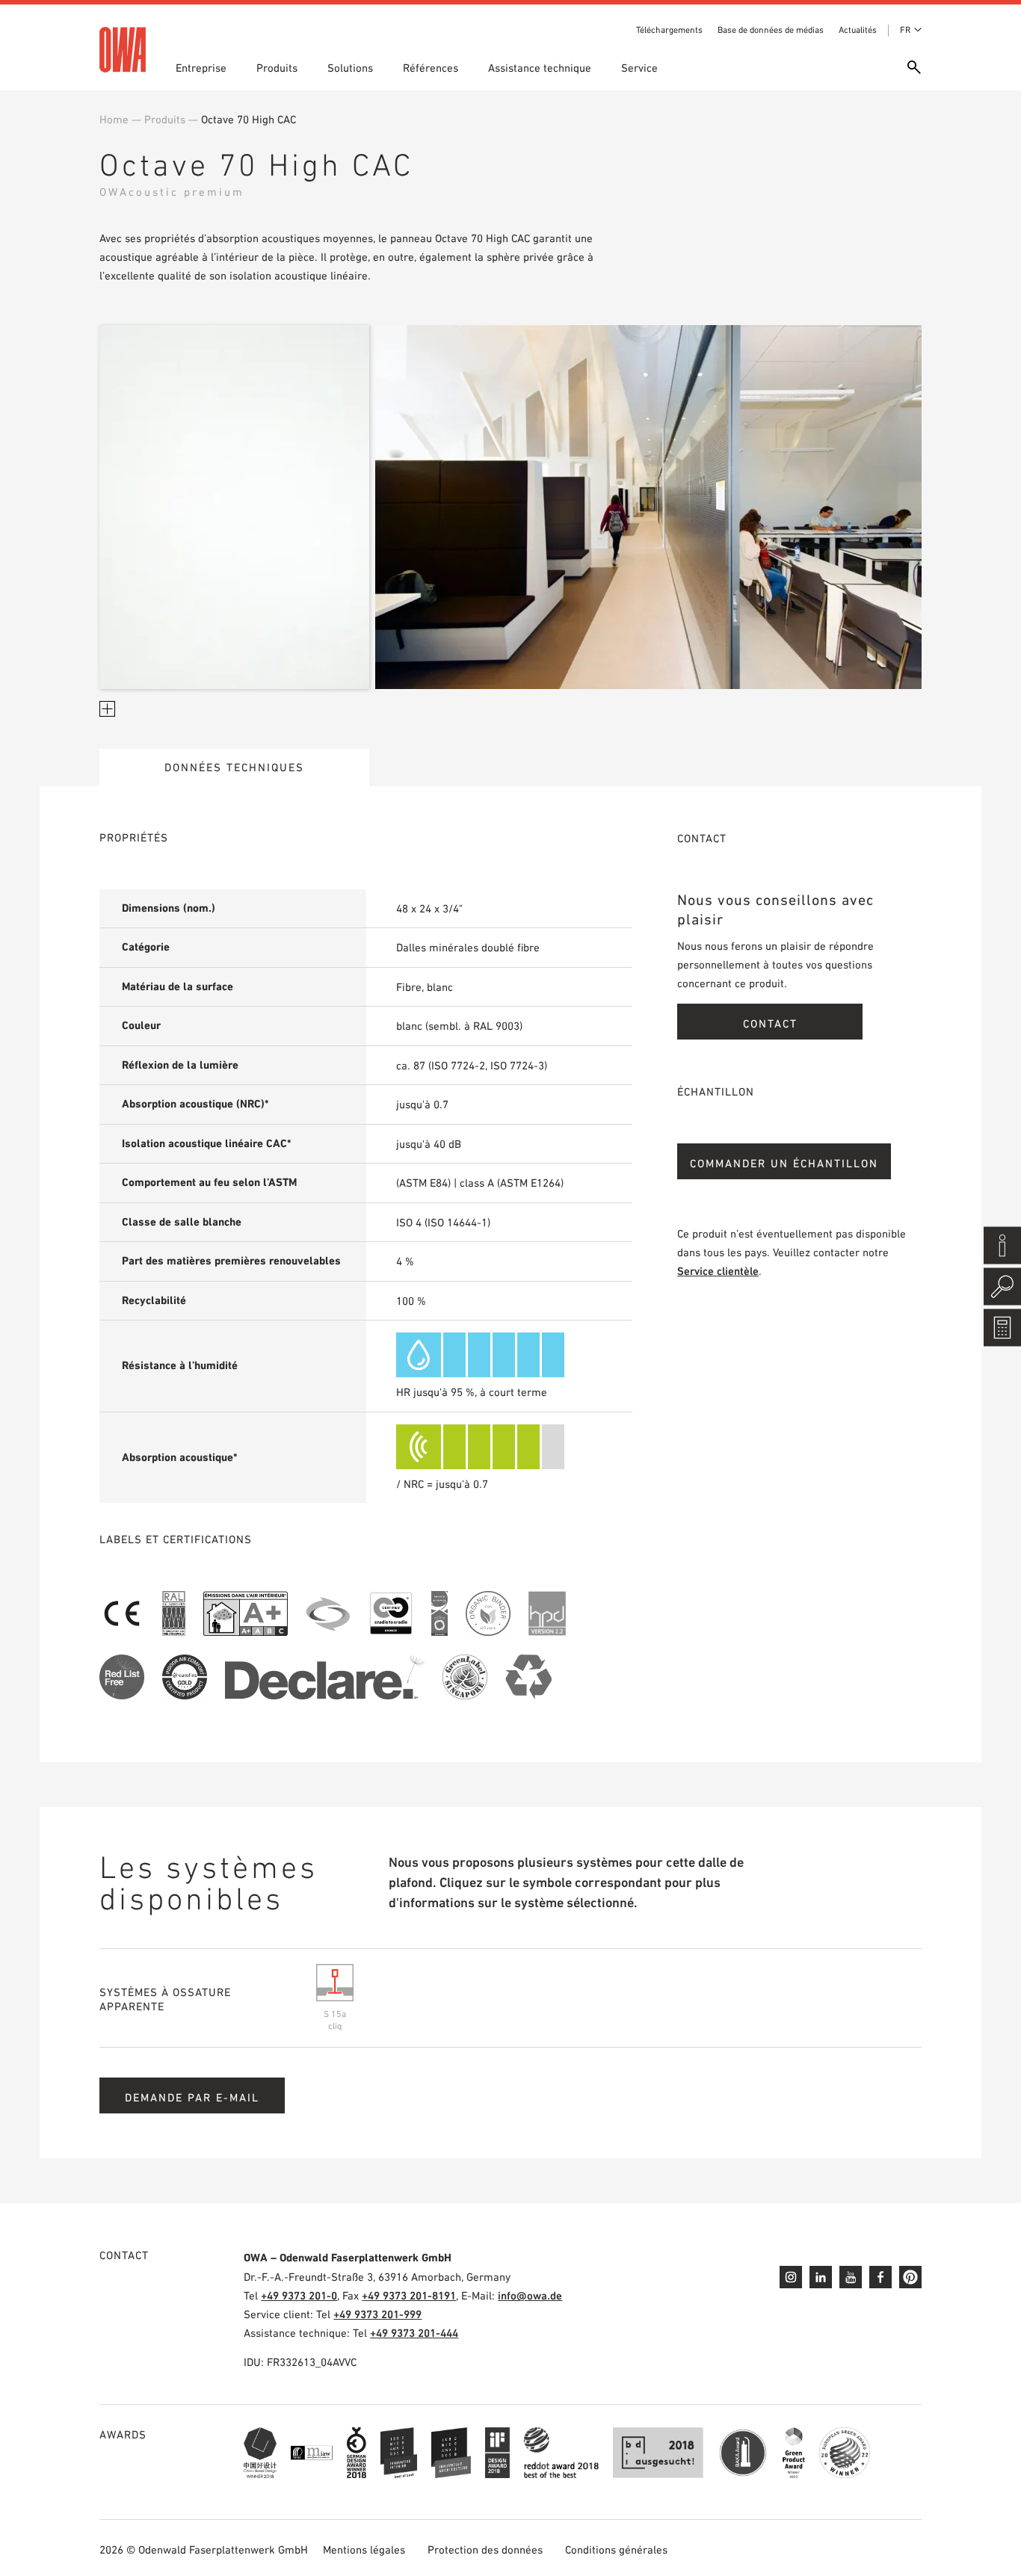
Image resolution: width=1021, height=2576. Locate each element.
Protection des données (485, 2549)
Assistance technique (540, 68)
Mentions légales (364, 2549)
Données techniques (234, 767)
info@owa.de (530, 2295)
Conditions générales (616, 2549)
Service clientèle (718, 1271)
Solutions (350, 68)
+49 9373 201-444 (414, 2333)
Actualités (858, 30)
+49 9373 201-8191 (409, 2295)
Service (639, 68)
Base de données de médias (771, 30)
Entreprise (201, 68)
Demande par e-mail (192, 2097)
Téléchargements (669, 30)
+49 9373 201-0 (299, 2295)
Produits (277, 68)
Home (114, 119)
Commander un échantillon (784, 1163)
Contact (770, 1023)
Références (431, 68)
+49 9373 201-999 (377, 2314)
